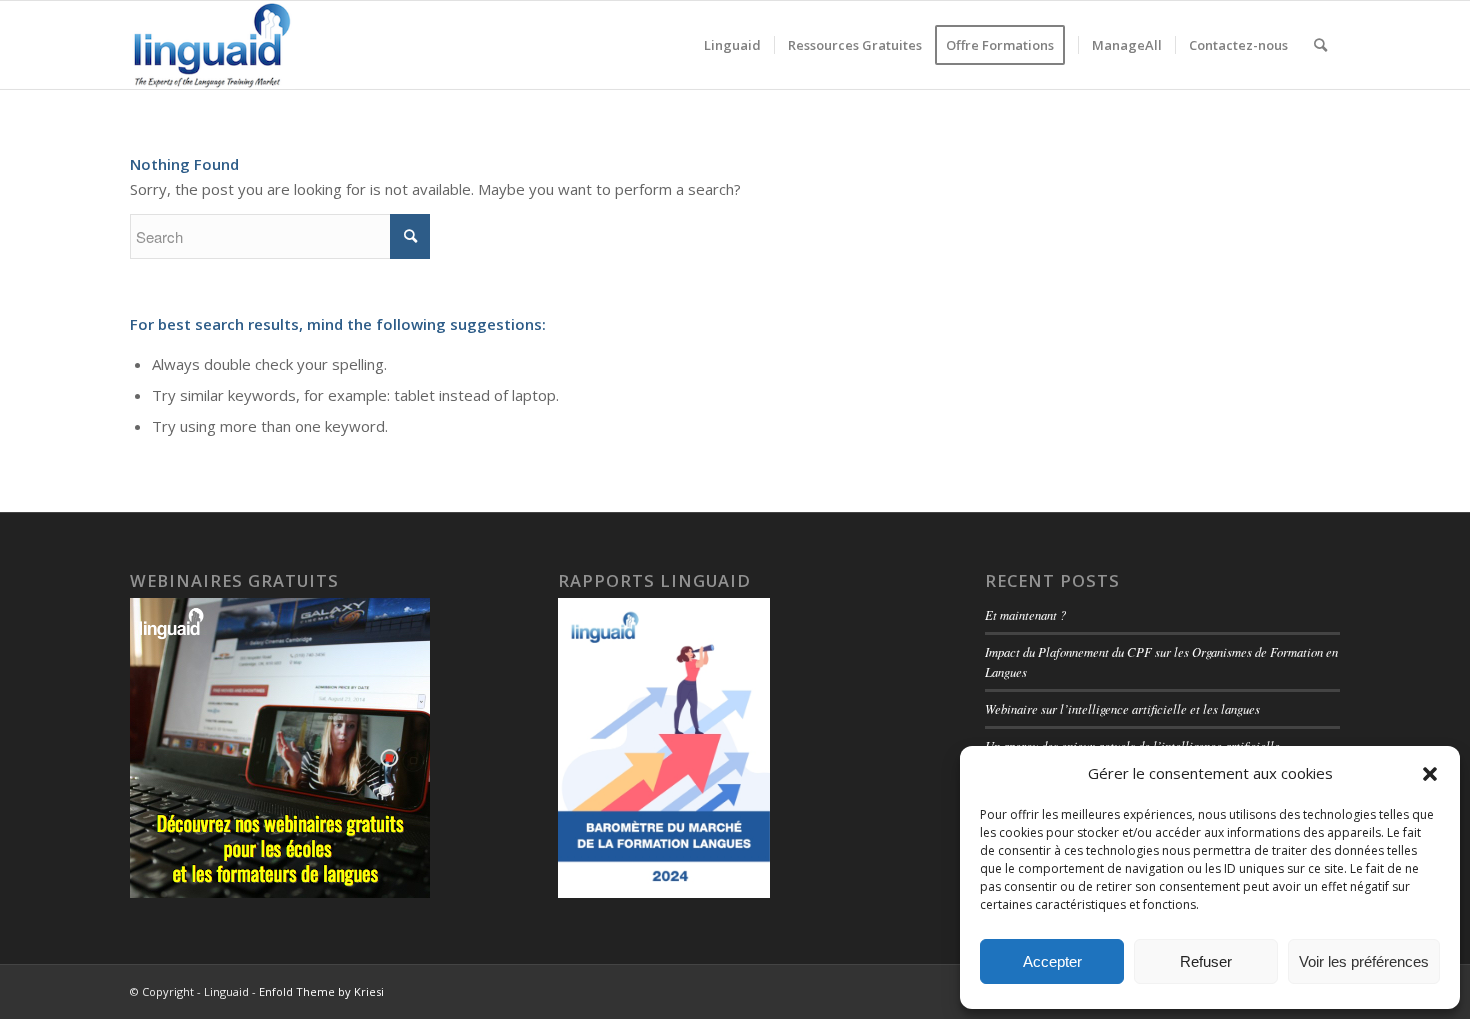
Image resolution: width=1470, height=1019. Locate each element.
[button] (1430, 774)
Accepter (1052, 961)
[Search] (1320, 45)
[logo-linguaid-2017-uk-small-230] (212, 45)
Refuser (1206, 961)
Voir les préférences (1364, 961)
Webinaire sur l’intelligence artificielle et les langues (1122, 708)
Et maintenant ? (1025, 614)
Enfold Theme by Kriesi (321, 991)
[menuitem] (732, 45)
